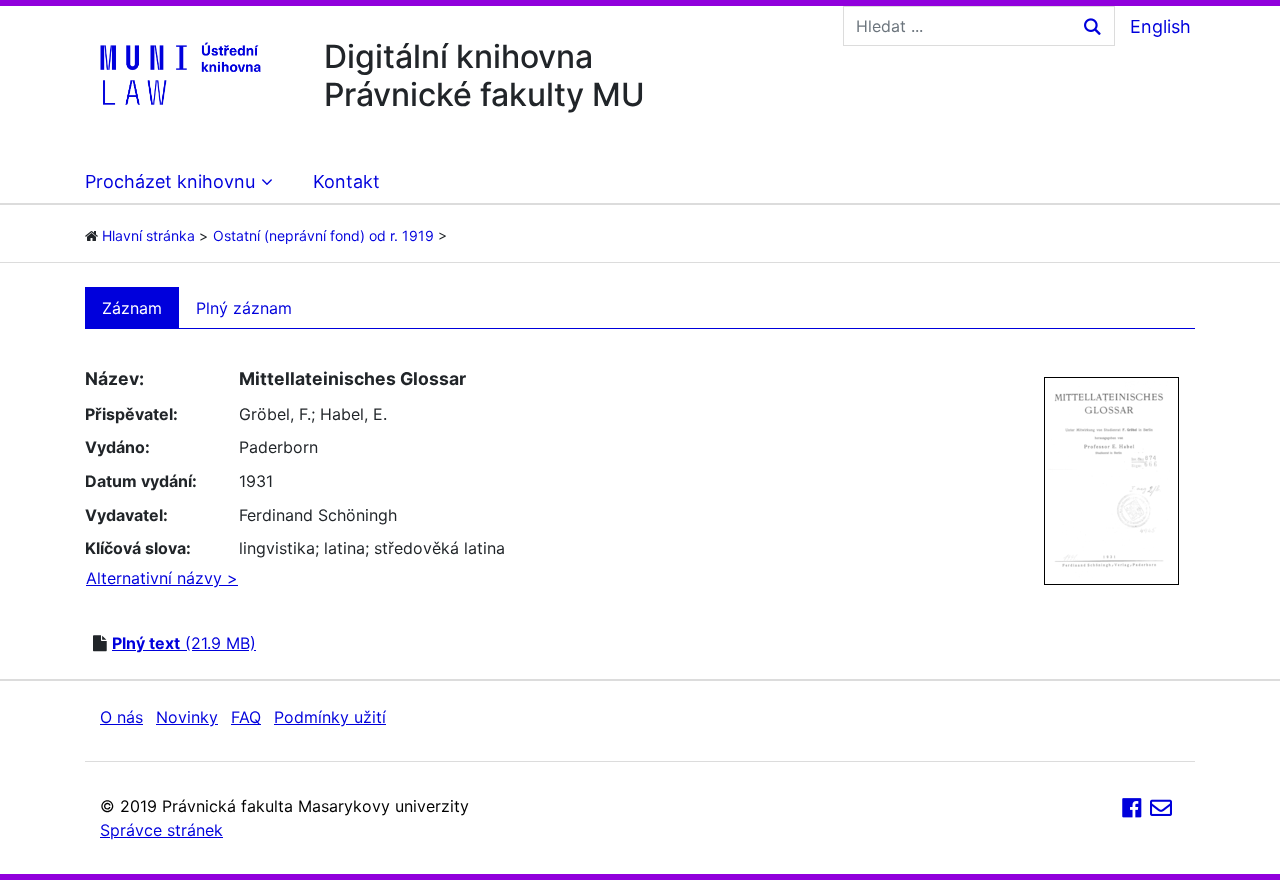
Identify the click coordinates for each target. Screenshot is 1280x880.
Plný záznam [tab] (244, 308)
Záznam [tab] (132, 308)
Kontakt (346, 181)
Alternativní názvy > (162, 578)
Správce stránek (161, 830)
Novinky (187, 717)
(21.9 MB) (184, 643)
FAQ (246, 717)
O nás (121, 717)
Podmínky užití (330, 717)
